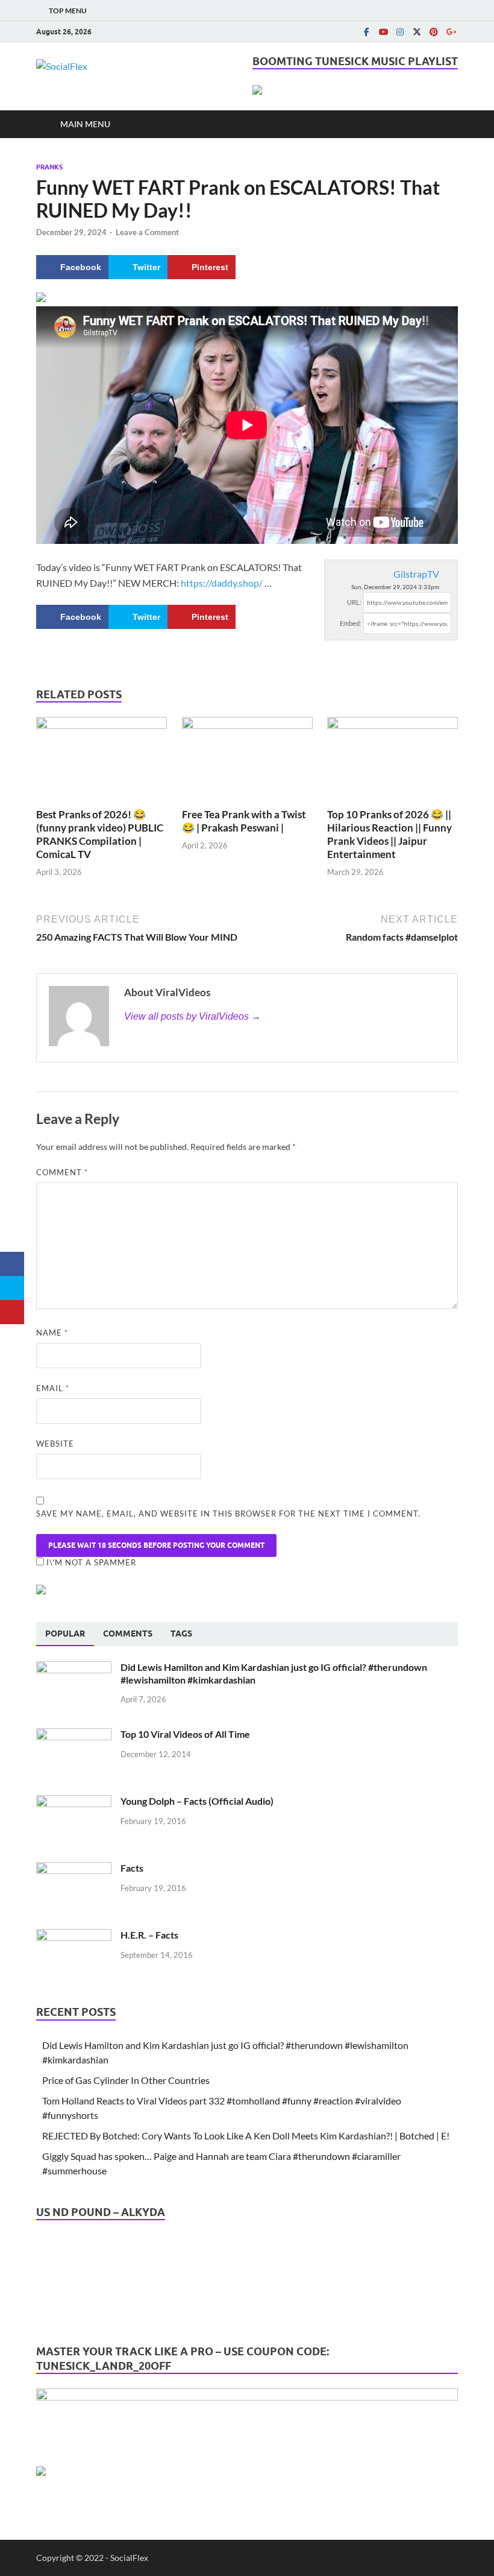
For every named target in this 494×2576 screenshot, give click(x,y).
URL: (354, 602)
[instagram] (400, 32)
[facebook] (366, 32)
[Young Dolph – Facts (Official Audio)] (74, 1802)
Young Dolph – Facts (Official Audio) (197, 1801)
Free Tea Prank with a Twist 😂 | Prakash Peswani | (244, 821)
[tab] (65, 1634)
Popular (65, 1634)
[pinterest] (434, 32)
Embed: (351, 623)
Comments (128, 1634)
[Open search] (446, 124)
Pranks (49, 167)
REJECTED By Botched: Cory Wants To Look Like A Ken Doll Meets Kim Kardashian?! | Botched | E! (246, 2136)
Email (53, 1388)
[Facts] (74, 1869)
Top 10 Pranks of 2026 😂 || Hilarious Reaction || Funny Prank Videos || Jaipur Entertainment (389, 834)
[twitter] (417, 32)
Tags (181, 1634)
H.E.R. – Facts (149, 1935)
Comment (62, 1172)
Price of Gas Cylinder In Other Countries (126, 2080)
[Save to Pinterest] (12, 1312)
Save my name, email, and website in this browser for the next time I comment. (228, 1514)
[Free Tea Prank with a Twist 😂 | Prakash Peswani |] (247, 761)
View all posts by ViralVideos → (192, 1016)
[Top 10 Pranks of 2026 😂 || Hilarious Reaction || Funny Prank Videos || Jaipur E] (392, 761)
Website (55, 1444)
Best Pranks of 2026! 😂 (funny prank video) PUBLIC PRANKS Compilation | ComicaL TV (100, 834)
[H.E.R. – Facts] (74, 1936)
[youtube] (383, 32)
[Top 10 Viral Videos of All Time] (74, 1735)
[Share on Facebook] (12, 1264)
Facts (132, 1868)
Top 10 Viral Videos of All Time (185, 1734)
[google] (451, 32)
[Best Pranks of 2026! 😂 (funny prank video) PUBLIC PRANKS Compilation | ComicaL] (102, 761)
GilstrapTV (416, 574)
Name (52, 1333)
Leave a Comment (147, 232)
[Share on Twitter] (12, 1288)
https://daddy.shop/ (222, 583)
